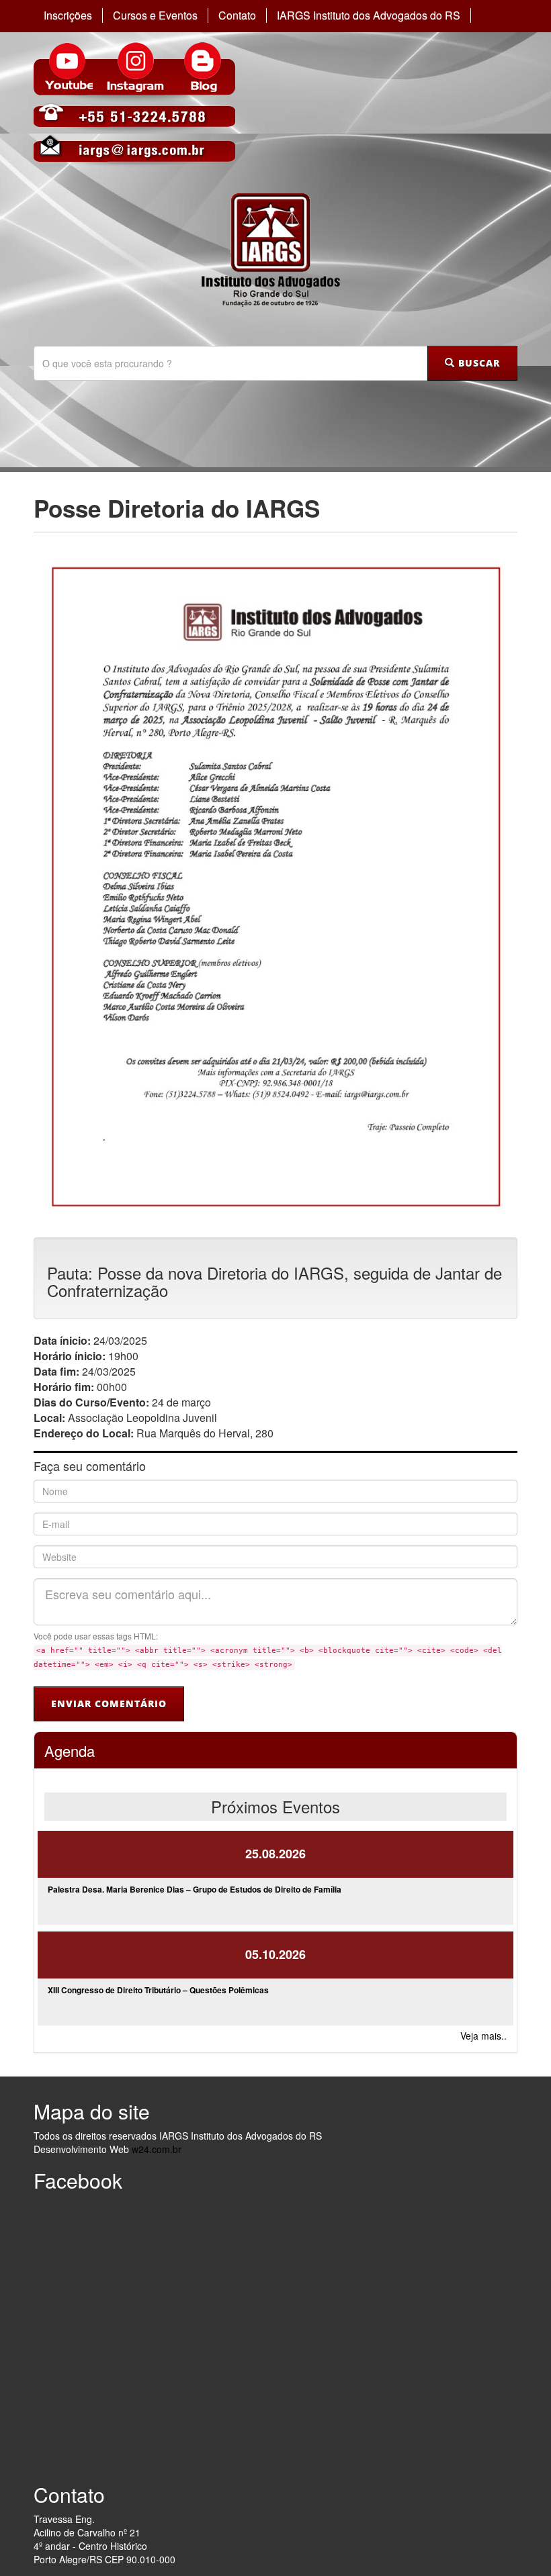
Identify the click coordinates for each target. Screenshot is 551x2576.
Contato (237, 15)
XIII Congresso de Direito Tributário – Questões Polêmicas (158, 1990)
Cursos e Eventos (155, 15)
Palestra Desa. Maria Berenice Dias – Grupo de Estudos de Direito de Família (195, 1889)
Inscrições (68, 15)
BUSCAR (477, 363)
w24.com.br (157, 2149)
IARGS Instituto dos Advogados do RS (369, 15)
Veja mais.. (483, 2036)
